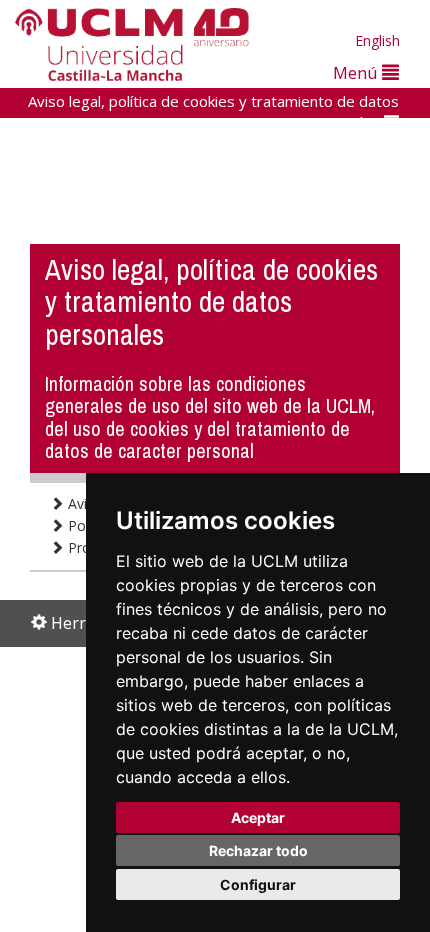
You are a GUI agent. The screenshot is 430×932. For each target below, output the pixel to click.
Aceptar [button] (258, 817)
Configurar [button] (258, 884)
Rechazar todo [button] (258, 850)
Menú (357, 72)
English (377, 40)
